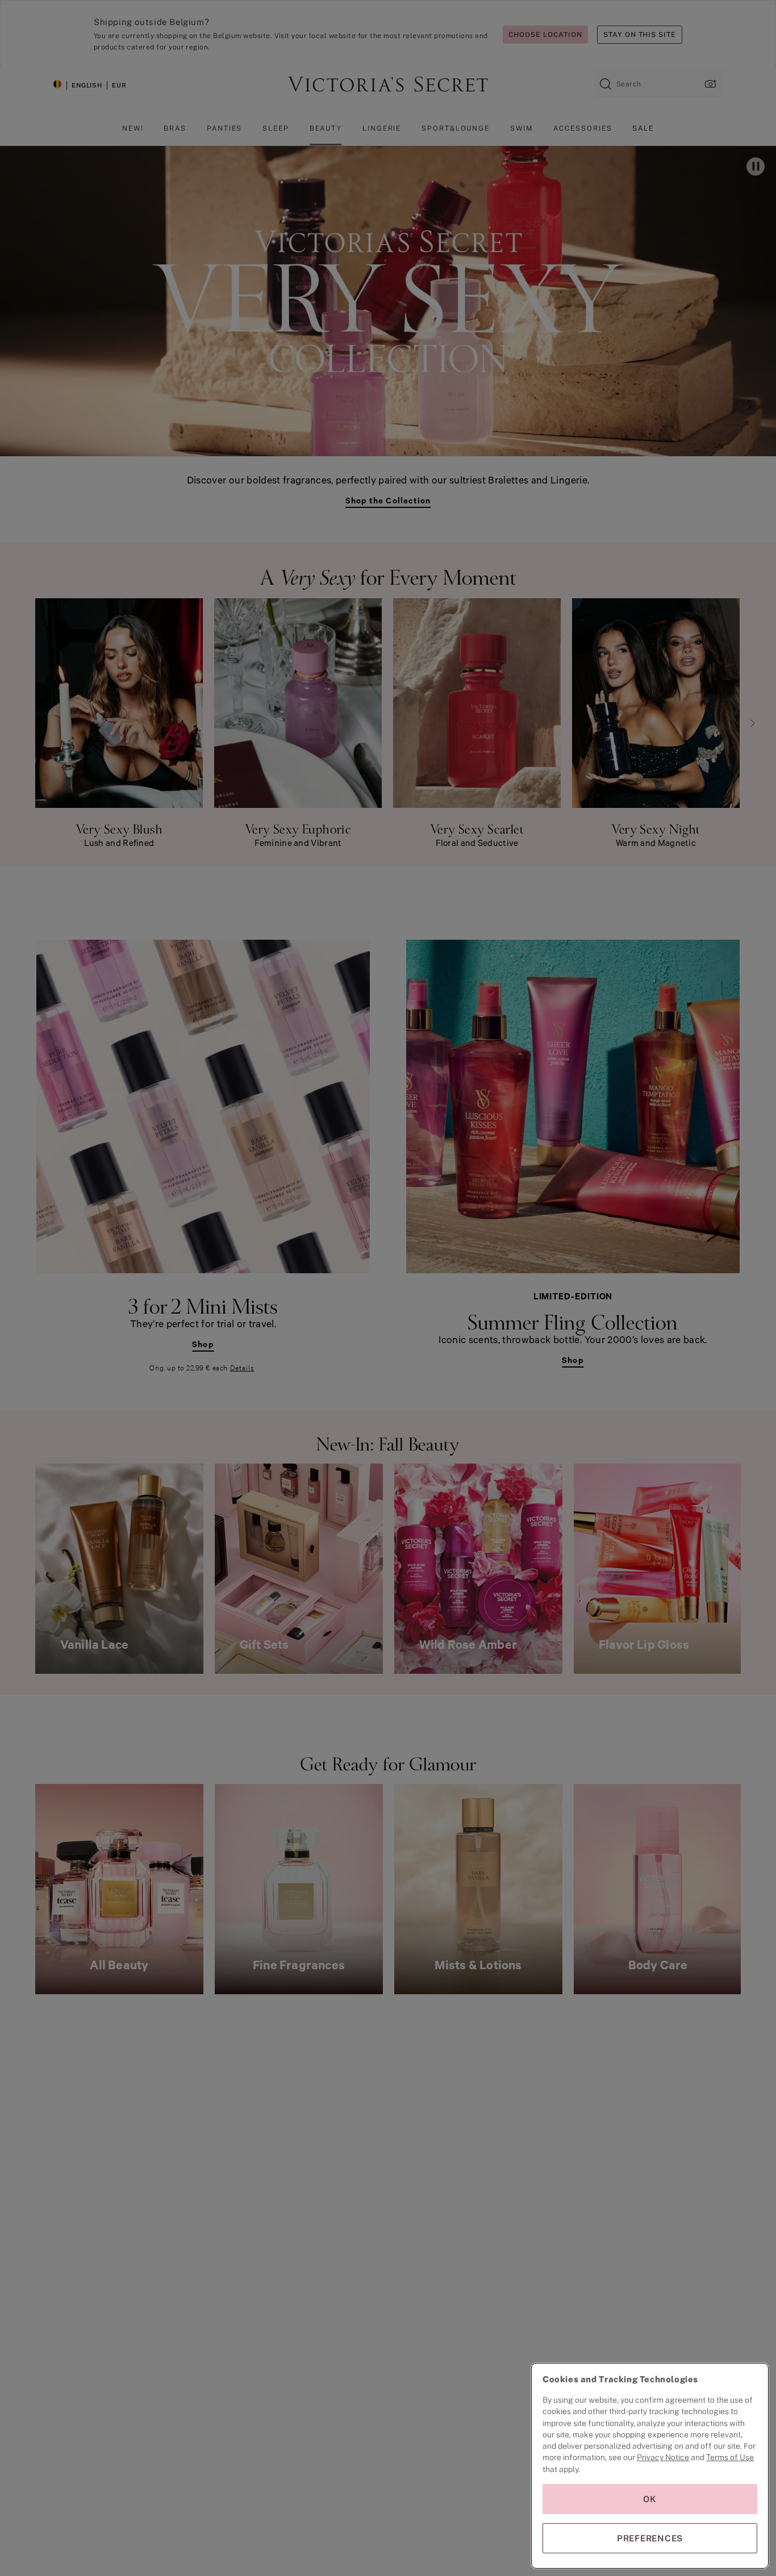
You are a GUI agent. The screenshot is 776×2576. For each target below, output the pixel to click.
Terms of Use (730, 2457)
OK (650, 2499)
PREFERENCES (650, 2538)
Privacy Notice (663, 2457)
